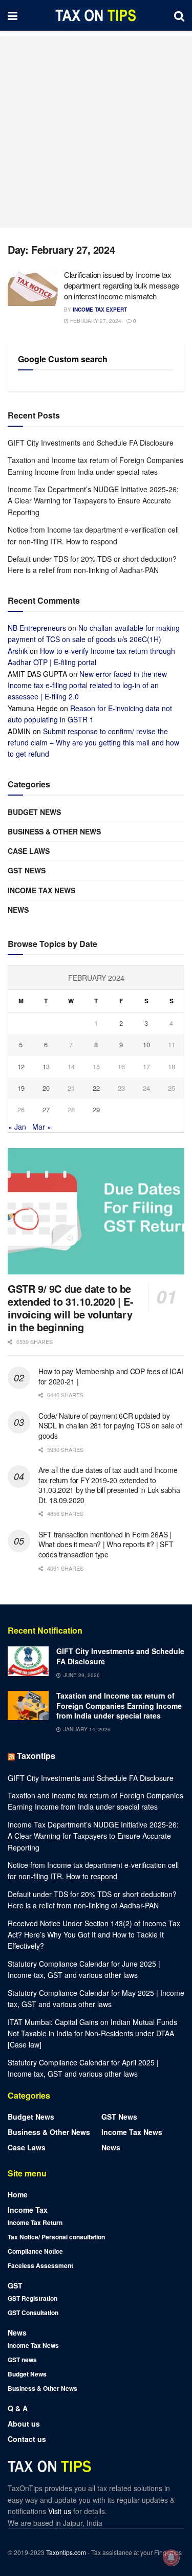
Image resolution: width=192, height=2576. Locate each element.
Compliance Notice (35, 2251)
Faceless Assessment (40, 2265)
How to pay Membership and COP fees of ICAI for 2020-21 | (111, 1376)
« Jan (17, 1127)
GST (15, 2285)
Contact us (27, 2439)
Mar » (42, 1127)
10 (146, 1044)
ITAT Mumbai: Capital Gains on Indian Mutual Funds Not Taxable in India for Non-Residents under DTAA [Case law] (92, 2033)
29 (96, 1109)
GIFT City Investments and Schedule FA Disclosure (91, 443)
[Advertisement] (96, 132)
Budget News (34, 812)
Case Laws (29, 851)
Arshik (18, 651)
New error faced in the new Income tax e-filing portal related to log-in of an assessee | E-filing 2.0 (87, 685)
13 (46, 1066)
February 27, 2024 (95, 321)
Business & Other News (54, 831)
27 (46, 1109)
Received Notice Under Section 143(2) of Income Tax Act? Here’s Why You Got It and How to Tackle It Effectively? (94, 1935)
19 (21, 1088)
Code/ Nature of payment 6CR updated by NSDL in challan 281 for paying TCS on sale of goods (110, 1426)
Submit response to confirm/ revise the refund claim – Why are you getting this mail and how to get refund (93, 743)
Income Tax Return (35, 2222)
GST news (27, 870)
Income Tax (28, 2210)
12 (21, 1066)
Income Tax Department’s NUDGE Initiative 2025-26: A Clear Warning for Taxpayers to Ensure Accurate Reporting (93, 501)
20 (46, 1088)
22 (96, 1088)
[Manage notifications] (171, 2558)
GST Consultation (33, 2313)
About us (24, 2424)
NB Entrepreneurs (37, 628)
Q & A (18, 2408)
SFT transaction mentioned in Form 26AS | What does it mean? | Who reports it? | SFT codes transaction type (106, 1544)
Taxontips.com (66, 2552)
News (18, 910)
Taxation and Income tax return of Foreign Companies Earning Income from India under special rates (119, 1705)
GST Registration (33, 2298)
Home (18, 2194)
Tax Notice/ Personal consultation (56, 2237)
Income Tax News (41, 890)
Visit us (61, 2511)
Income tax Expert (100, 310)
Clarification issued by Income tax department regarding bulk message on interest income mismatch (122, 285)
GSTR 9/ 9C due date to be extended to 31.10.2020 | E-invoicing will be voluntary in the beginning (70, 1308)
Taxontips (36, 1756)
